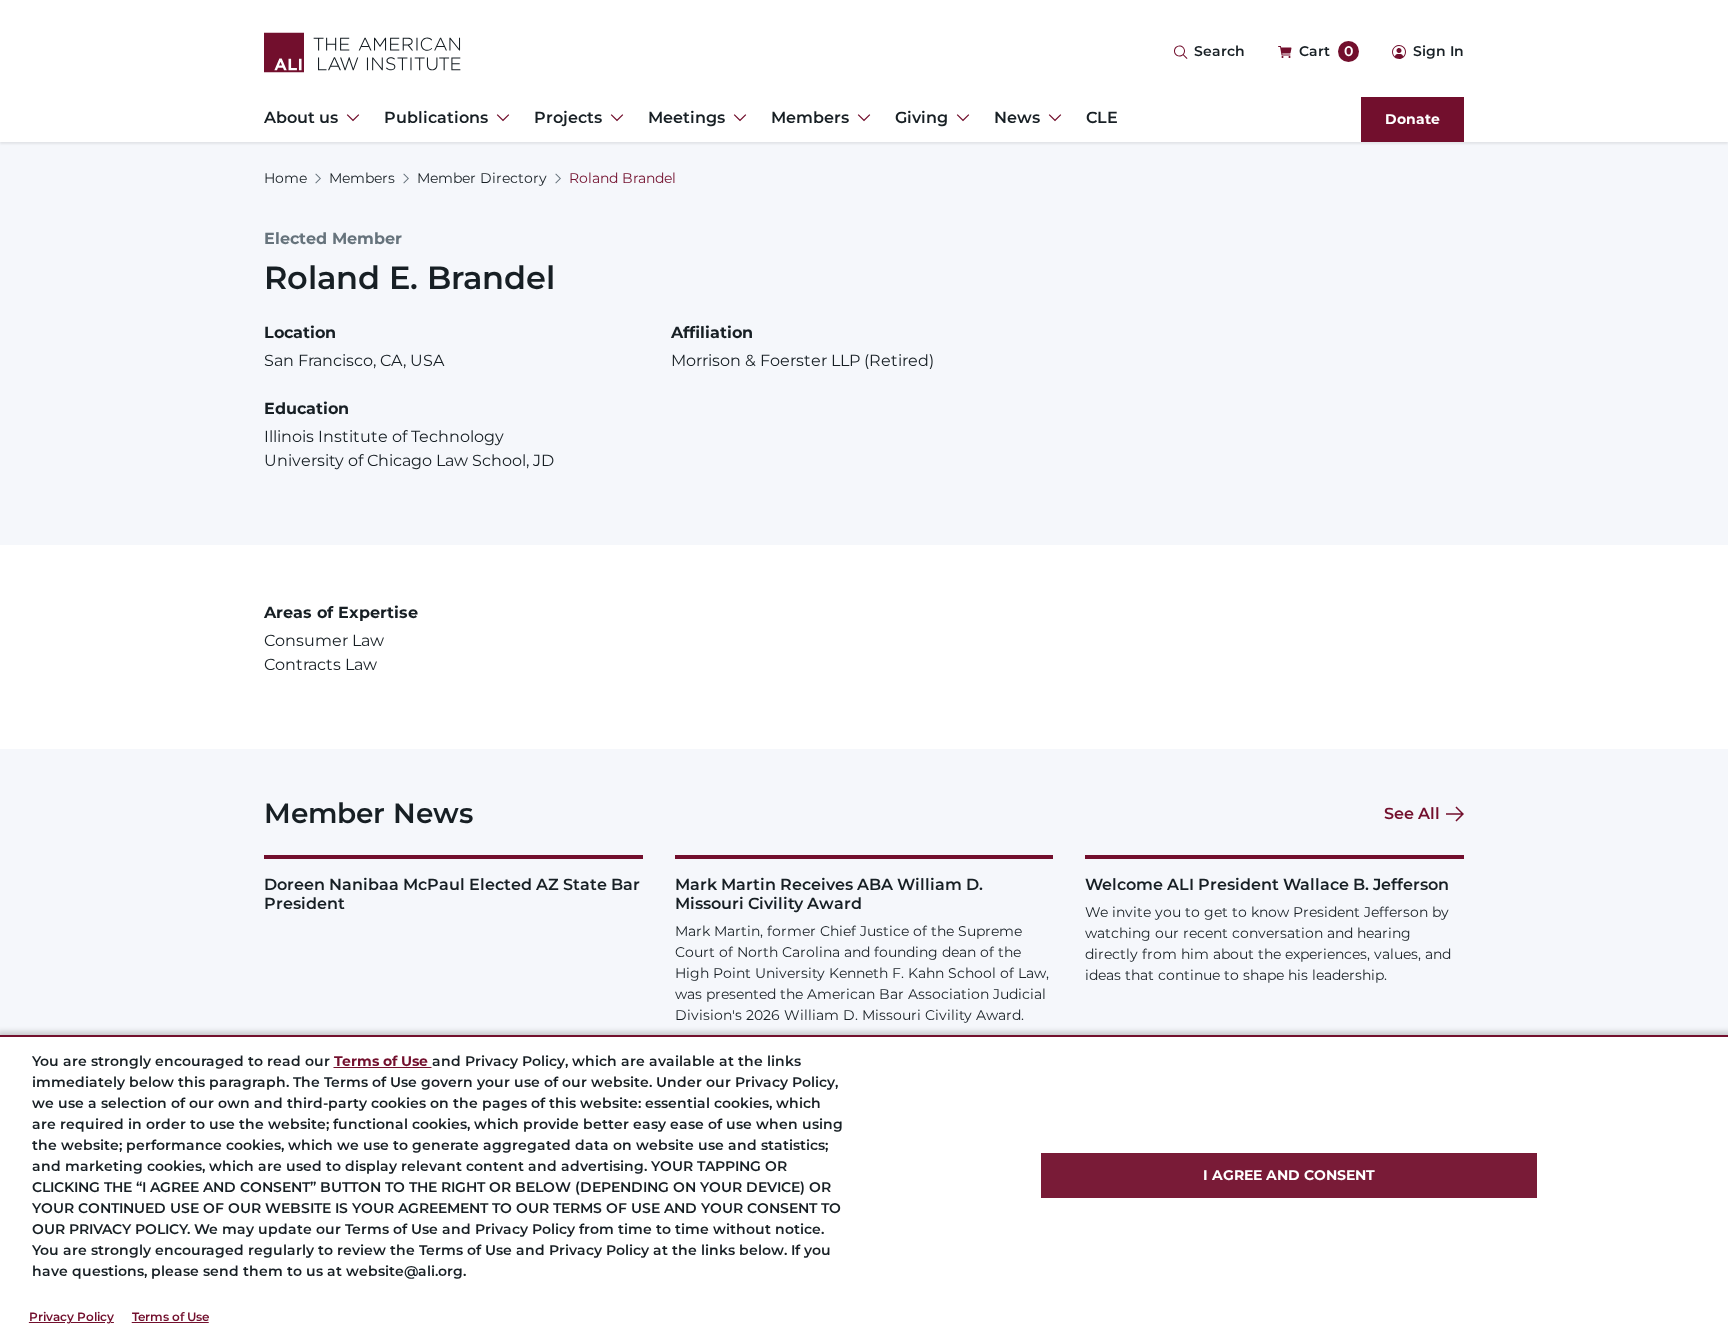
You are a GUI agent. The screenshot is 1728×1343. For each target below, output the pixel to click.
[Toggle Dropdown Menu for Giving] (959, 118)
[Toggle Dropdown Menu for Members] (860, 118)
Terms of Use (170, 1316)
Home (285, 178)
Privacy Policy (71, 1316)
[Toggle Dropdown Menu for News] (1051, 118)
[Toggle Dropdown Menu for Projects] (613, 118)
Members (362, 178)
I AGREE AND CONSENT (1289, 1175)
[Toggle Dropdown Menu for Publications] (499, 118)
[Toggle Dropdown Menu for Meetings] (736, 118)
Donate (1412, 119)
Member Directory (482, 178)
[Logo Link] (362, 52)
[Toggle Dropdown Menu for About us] (349, 118)
